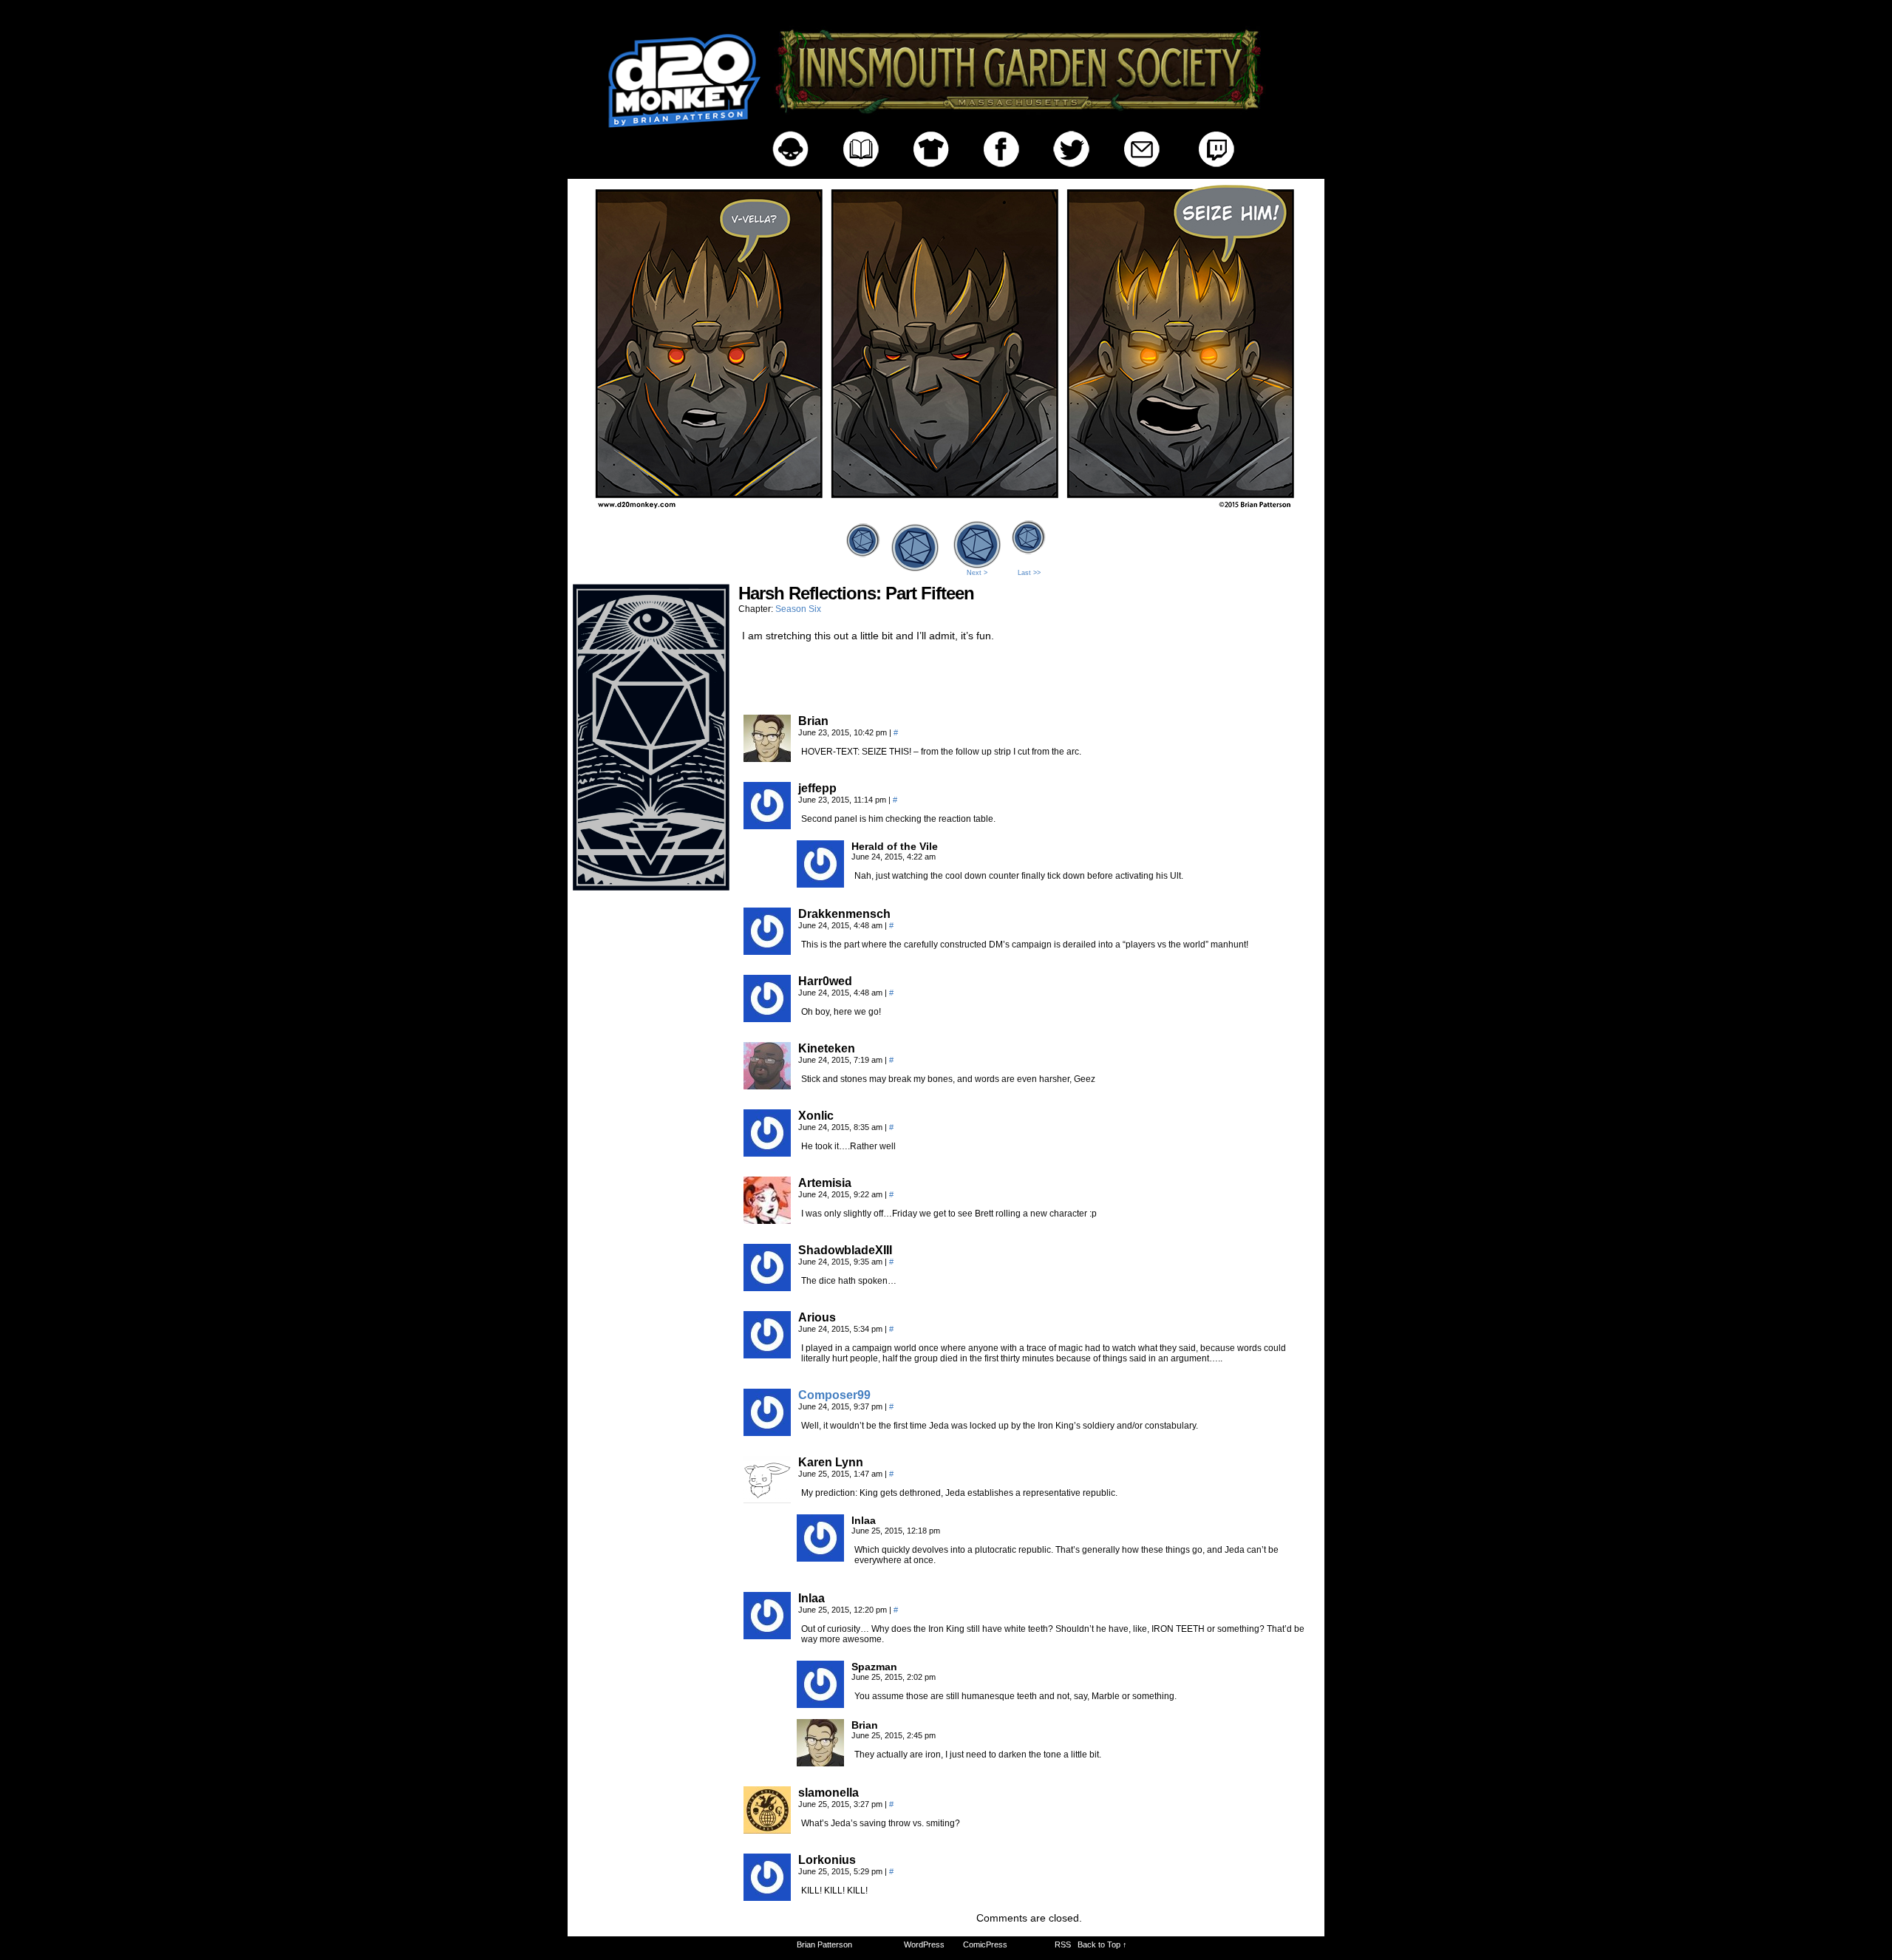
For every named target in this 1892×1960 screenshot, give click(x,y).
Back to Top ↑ (1102, 1944)
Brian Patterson (824, 1944)
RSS (1063, 1944)
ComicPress (985, 1944)
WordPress (924, 1944)
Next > (977, 573)
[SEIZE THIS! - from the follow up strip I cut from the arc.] (946, 512)
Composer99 (834, 1395)
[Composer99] (767, 1432)
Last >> (1029, 573)
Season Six (798, 609)
